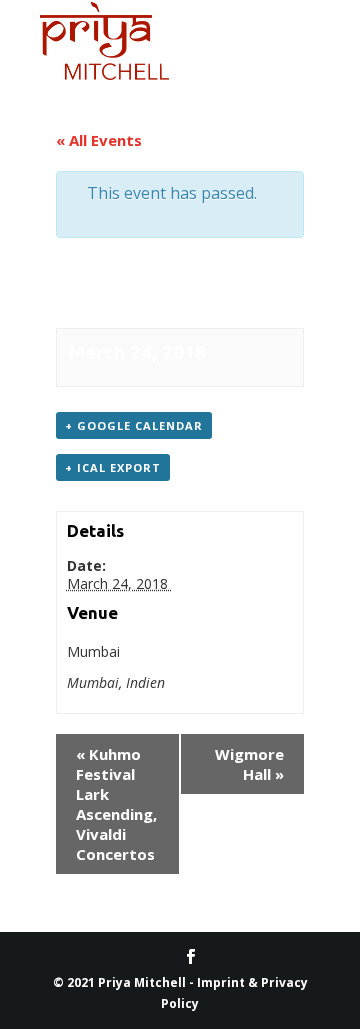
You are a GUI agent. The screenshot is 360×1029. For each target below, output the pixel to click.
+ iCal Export (113, 467)
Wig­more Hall (249, 764)
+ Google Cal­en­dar (134, 425)
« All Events (99, 140)
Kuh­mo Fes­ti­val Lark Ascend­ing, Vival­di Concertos (116, 804)
